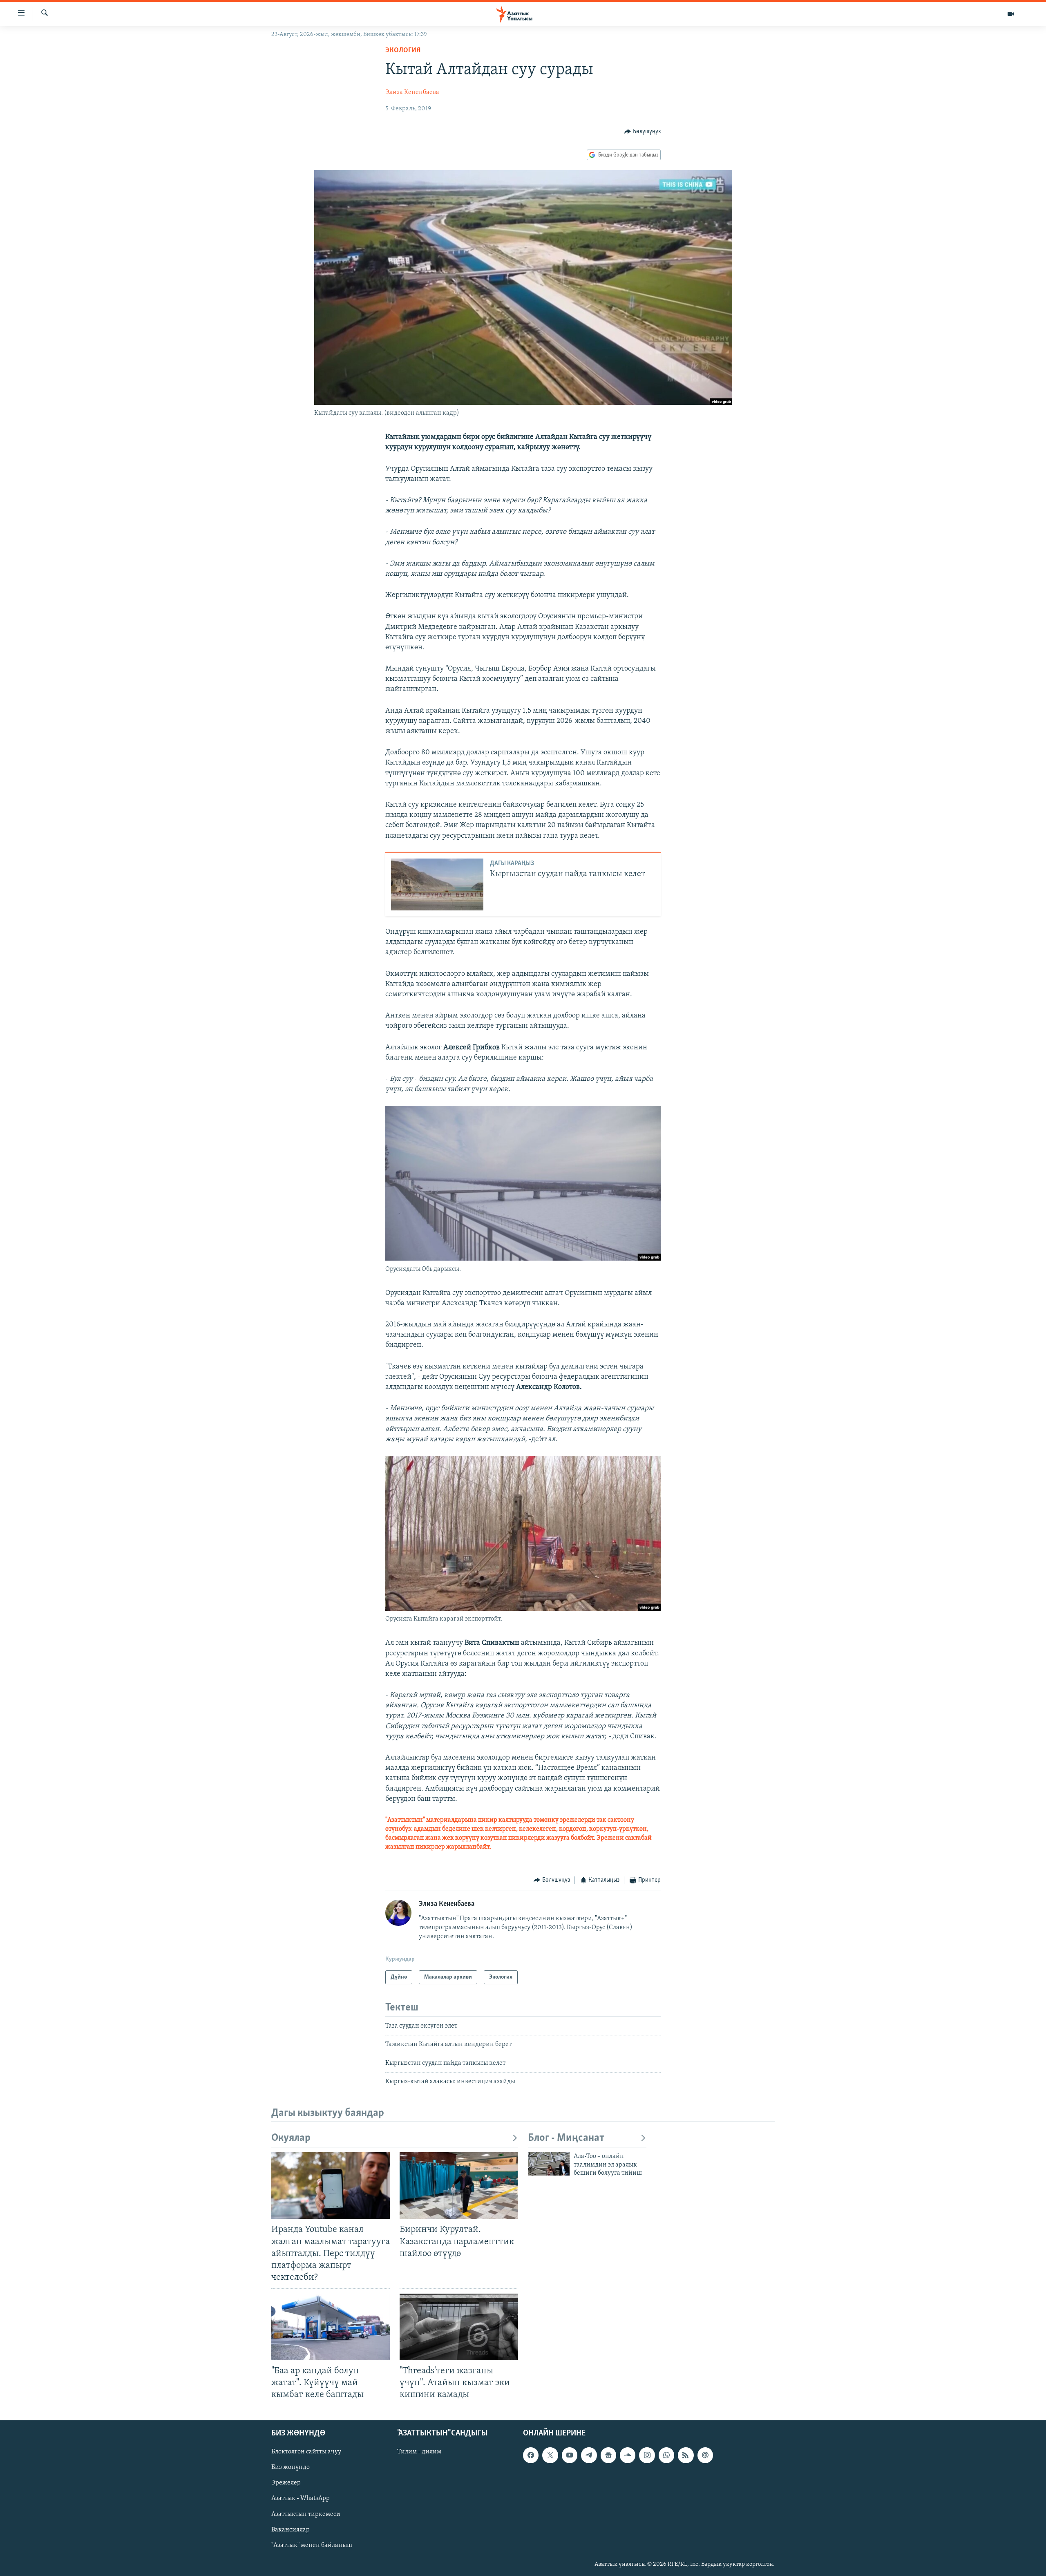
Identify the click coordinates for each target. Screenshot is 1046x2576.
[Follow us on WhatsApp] (666, 2455)
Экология (403, 51)
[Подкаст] (705, 2455)
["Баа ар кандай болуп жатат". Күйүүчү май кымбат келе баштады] (331, 2327)
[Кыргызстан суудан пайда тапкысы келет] (437, 884)
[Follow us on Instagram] (647, 2455)
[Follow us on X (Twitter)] (550, 2455)
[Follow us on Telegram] (589, 2455)
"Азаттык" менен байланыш (312, 2545)
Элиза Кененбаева (412, 92)
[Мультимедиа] (1011, 14)
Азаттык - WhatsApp (301, 2498)
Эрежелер (286, 2483)
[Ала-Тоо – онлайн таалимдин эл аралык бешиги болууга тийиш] (549, 2164)
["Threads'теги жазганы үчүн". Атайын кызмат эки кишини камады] (459, 2327)
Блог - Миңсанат (566, 2138)
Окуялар (291, 2138)
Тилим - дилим (419, 2452)
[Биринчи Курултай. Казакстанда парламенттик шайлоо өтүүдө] (459, 2186)
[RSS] (686, 2455)
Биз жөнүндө (291, 2467)
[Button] (643, 132)
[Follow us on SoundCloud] (628, 2455)
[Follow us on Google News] (608, 2455)
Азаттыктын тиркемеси (306, 2514)
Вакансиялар (291, 2529)
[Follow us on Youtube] (570, 2455)
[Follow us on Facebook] (531, 2455)
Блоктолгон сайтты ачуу (306, 2452)
